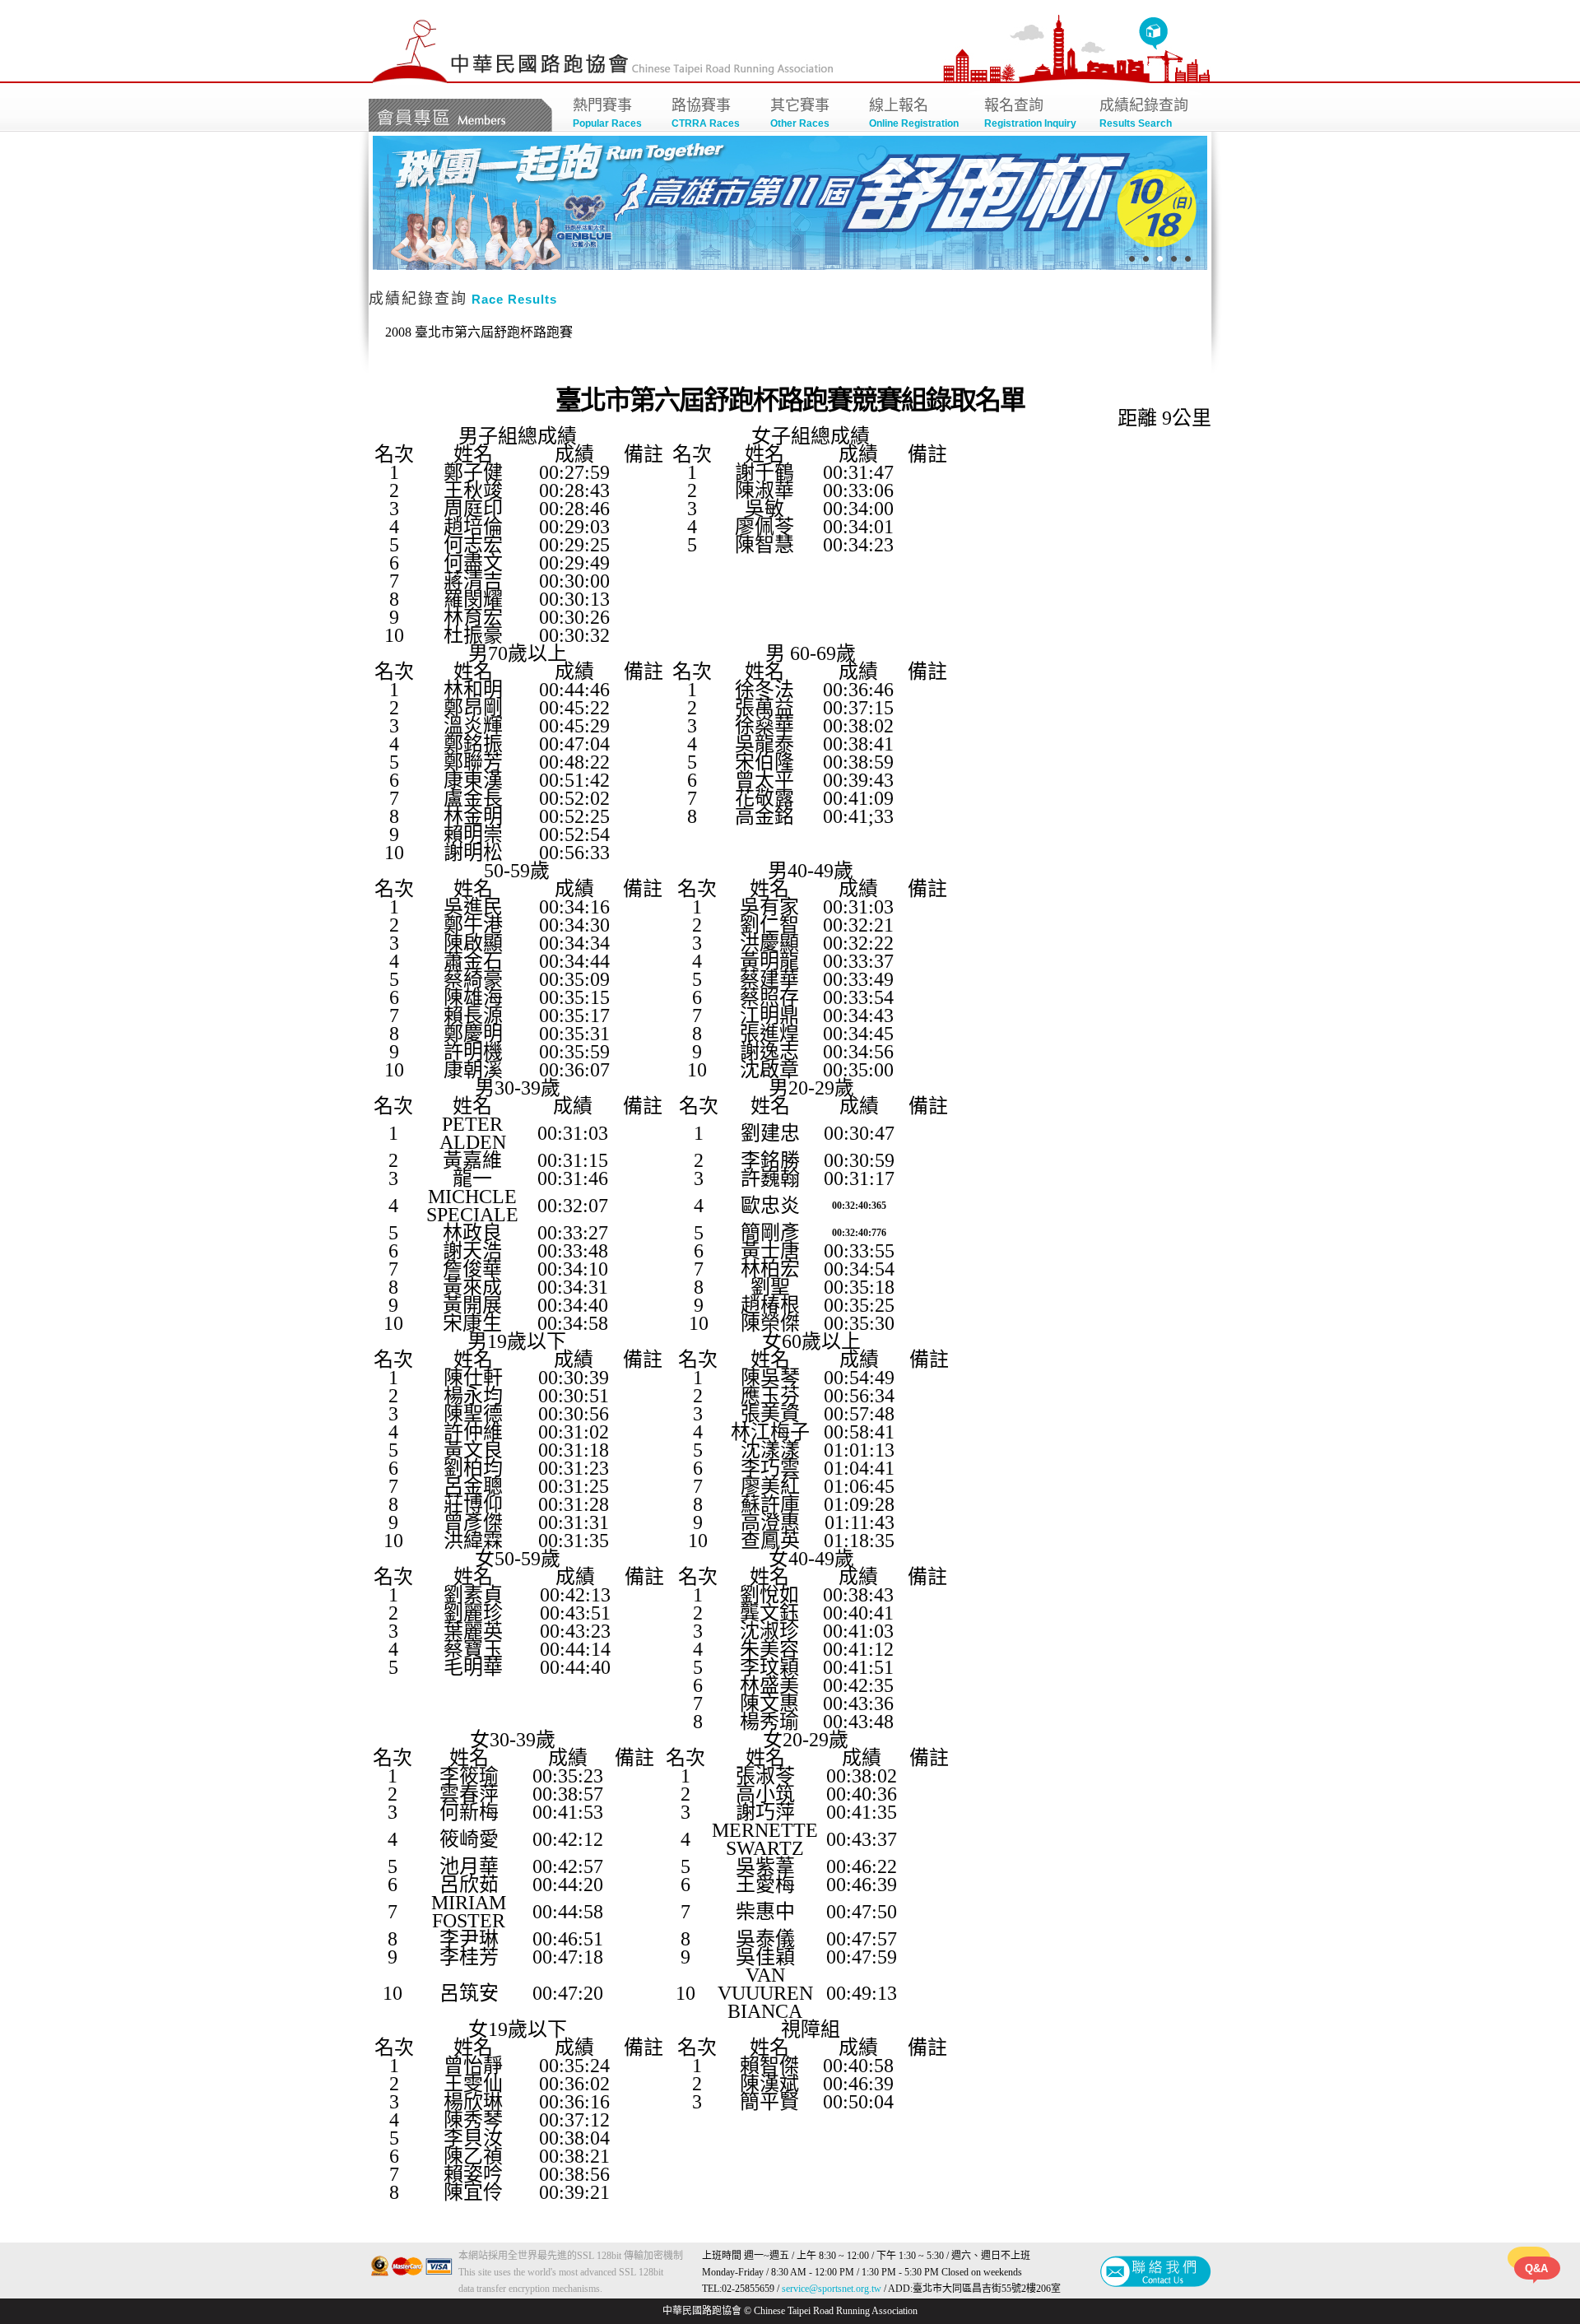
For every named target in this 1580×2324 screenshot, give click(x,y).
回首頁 (1153, 34)
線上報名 (914, 113)
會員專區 (460, 115)
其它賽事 (800, 113)
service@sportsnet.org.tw (832, 2289)
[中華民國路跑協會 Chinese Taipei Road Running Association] (410, 80)
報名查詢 (1030, 113)
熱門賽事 (607, 113)
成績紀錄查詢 (1144, 113)
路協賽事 (706, 113)
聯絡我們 (1156, 2271)
